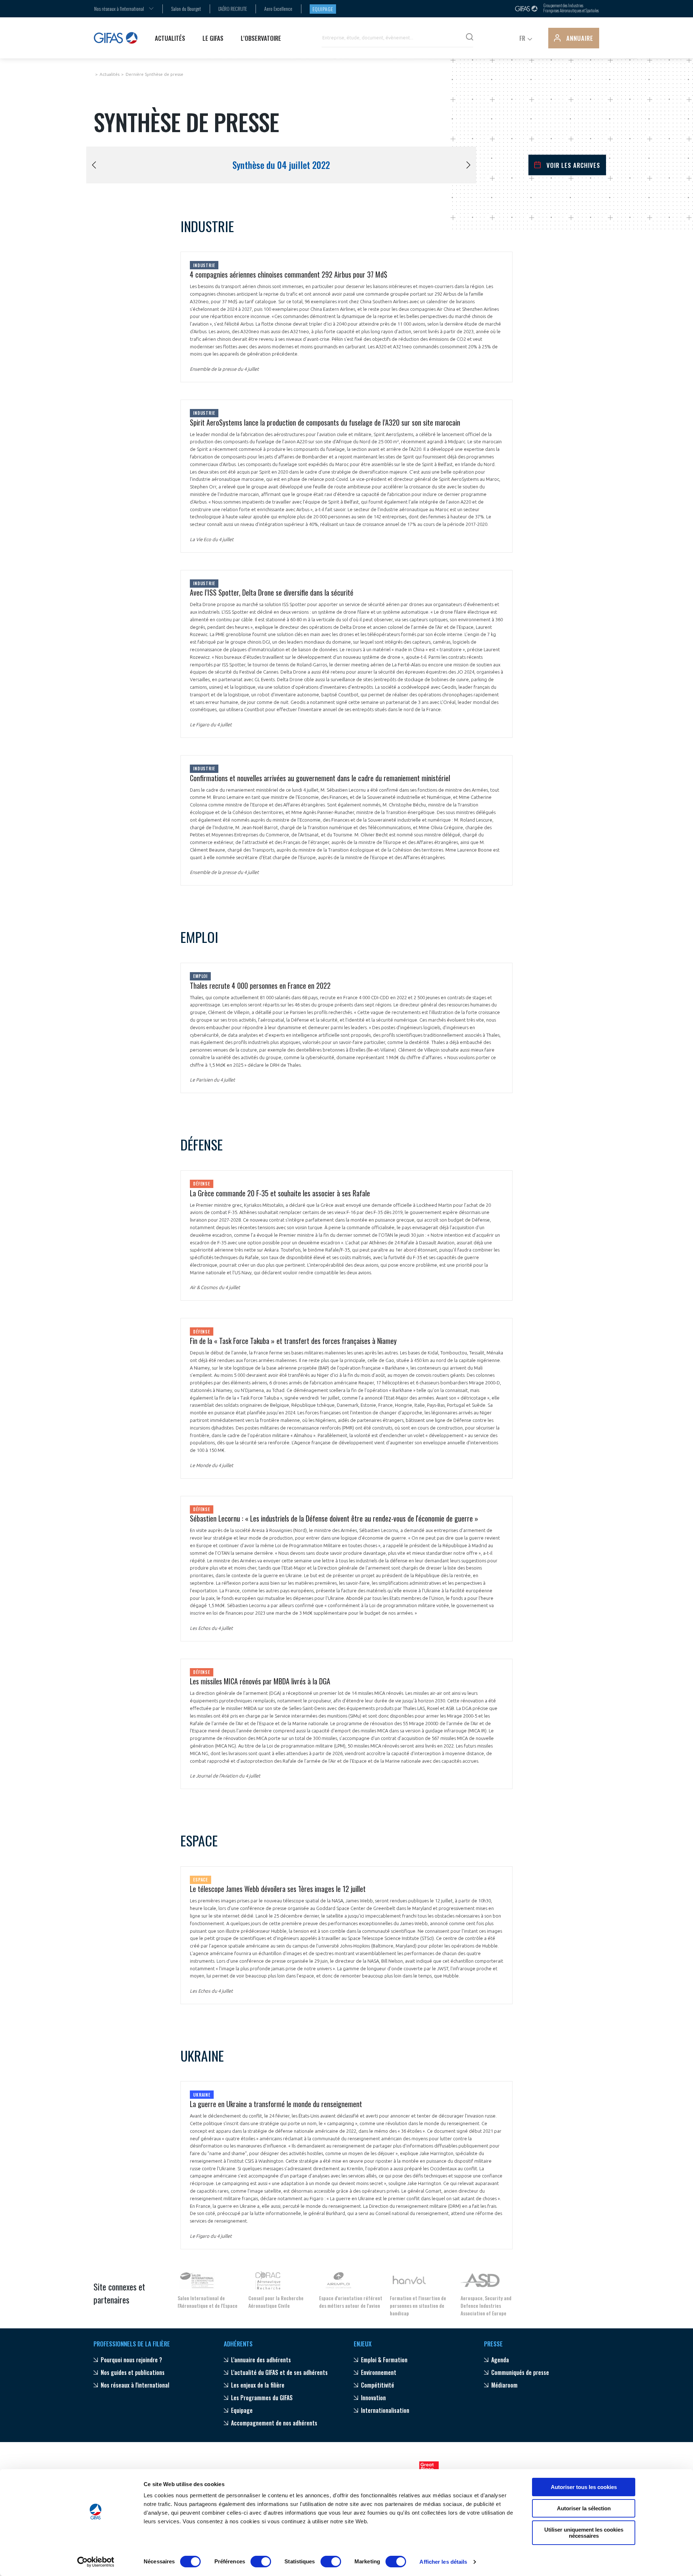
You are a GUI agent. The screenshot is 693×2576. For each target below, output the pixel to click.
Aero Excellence (278, 8)
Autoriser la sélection (584, 2508)
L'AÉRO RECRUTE (233, 8)
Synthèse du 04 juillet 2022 (281, 165)
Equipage (323, 9)
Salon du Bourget (186, 8)
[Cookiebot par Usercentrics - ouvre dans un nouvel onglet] (96, 2562)
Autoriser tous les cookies (584, 2487)
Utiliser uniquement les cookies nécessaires (584, 2533)
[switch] (261, 2562)
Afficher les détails (443, 2562)
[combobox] (119, 8)
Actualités (110, 74)
